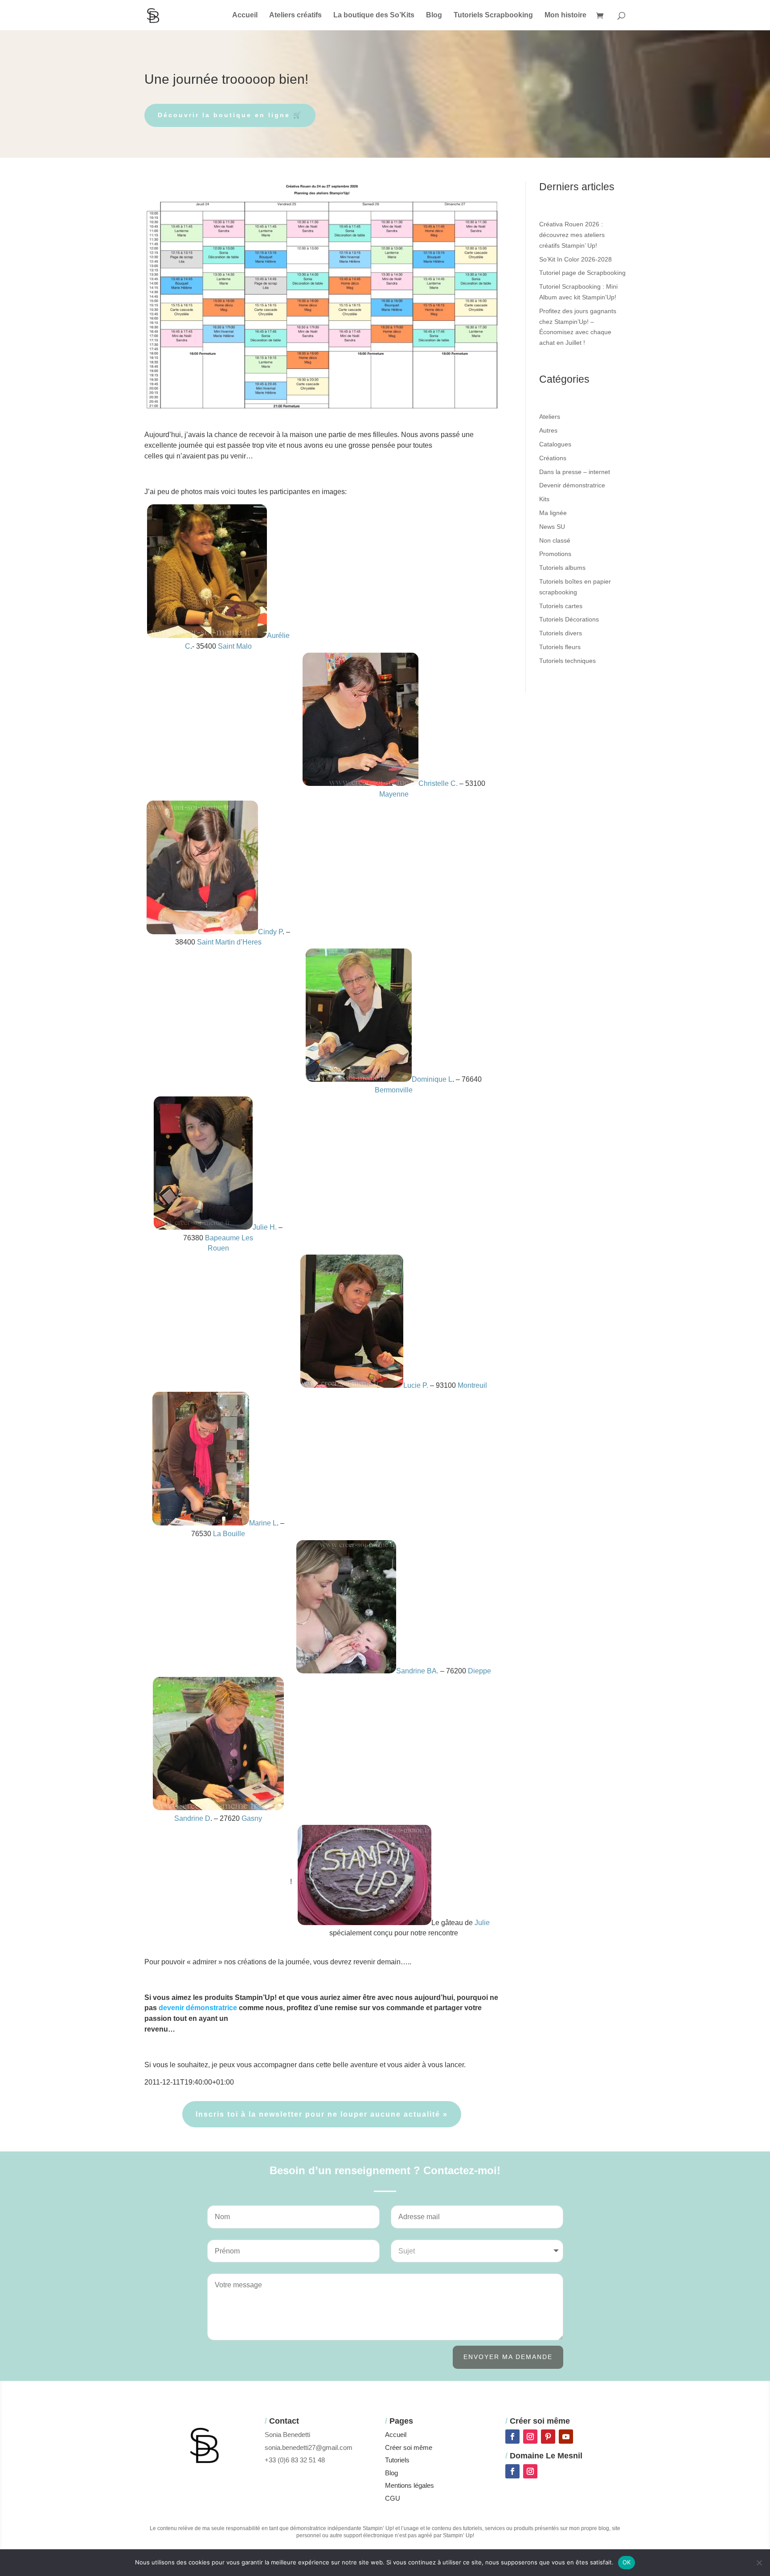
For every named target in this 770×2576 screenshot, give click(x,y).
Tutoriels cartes (561, 606)
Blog (434, 15)
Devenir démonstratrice (572, 485)
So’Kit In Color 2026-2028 (575, 259)
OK (627, 2562)
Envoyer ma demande (508, 2357)
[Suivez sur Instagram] (530, 2437)
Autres (548, 430)
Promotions (555, 554)
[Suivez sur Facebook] (512, 2437)
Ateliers (550, 417)
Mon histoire (565, 15)
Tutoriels (397, 2460)
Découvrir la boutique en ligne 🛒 (230, 115)
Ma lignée (553, 513)
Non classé (555, 540)
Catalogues (555, 444)
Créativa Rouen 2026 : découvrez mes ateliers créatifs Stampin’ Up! (572, 235)
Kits (544, 499)
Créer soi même (409, 2447)
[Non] (759, 2563)
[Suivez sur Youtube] (566, 2437)
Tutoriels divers (561, 633)
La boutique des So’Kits (374, 15)
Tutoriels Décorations (569, 619)
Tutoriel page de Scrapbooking (582, 273)
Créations (553, 458)
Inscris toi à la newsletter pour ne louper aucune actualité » (322, 2114)
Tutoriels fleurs (560, 647)
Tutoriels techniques (567, 661)
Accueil (245, 15)
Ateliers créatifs (295, 15)
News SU (552, 527)
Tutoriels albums (562, 568)
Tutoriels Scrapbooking (493, 15)
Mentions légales (410, 2485)
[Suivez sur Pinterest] (548, 2437)
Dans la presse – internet (575, 472)
